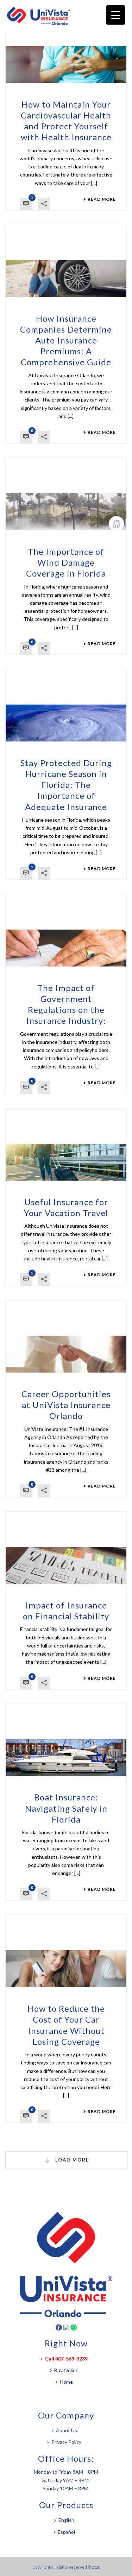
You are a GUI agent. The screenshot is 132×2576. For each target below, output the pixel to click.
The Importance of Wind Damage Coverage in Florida (66, 562)
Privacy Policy (66, 2442)
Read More (102, 199)
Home (66, 2382)
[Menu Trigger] (116, 15)
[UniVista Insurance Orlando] (42, 16)
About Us (67, 2430)
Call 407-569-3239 (66, 2359)
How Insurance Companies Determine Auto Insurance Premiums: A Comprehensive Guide (66, 340)
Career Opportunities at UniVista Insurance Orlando (66, 1405)
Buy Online (66, 2370)
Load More (71, 2160)
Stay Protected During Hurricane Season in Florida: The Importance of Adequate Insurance (66, 785)
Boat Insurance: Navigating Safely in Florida (66, 1808)
